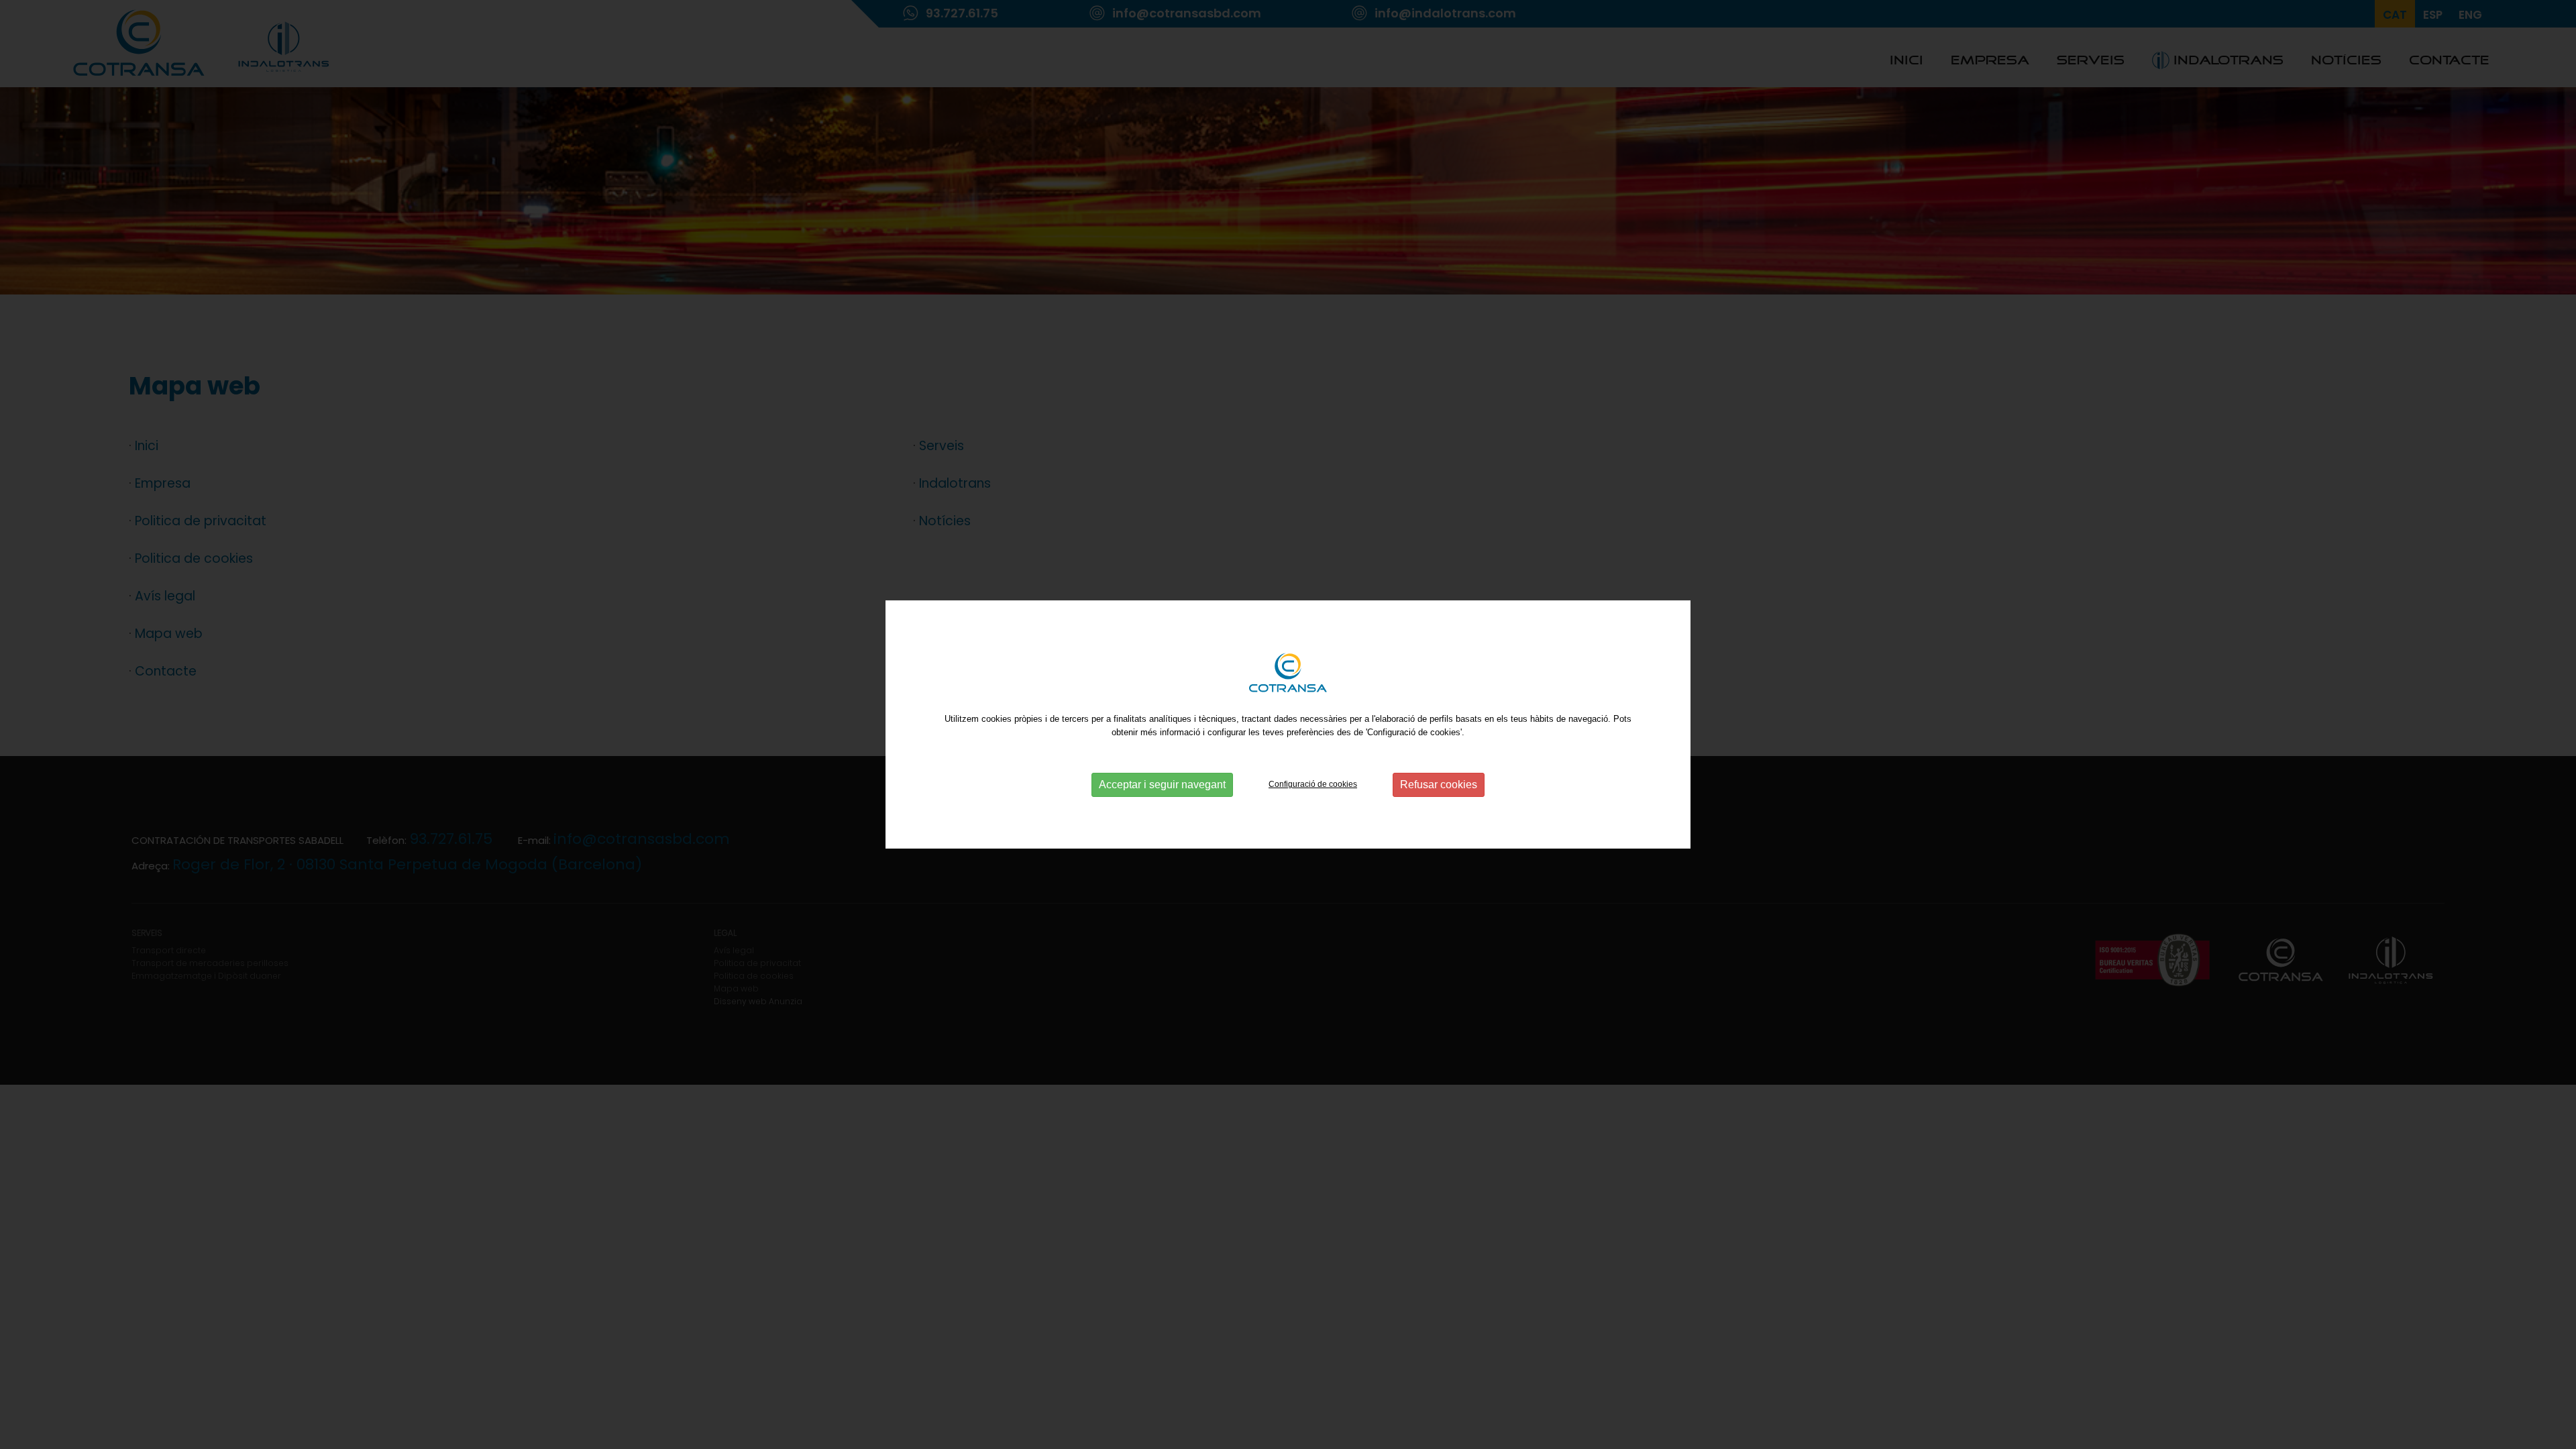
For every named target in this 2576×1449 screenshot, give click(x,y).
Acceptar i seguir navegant (1162, 785)
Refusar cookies (1439, 785)
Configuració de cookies (1313, 784)
